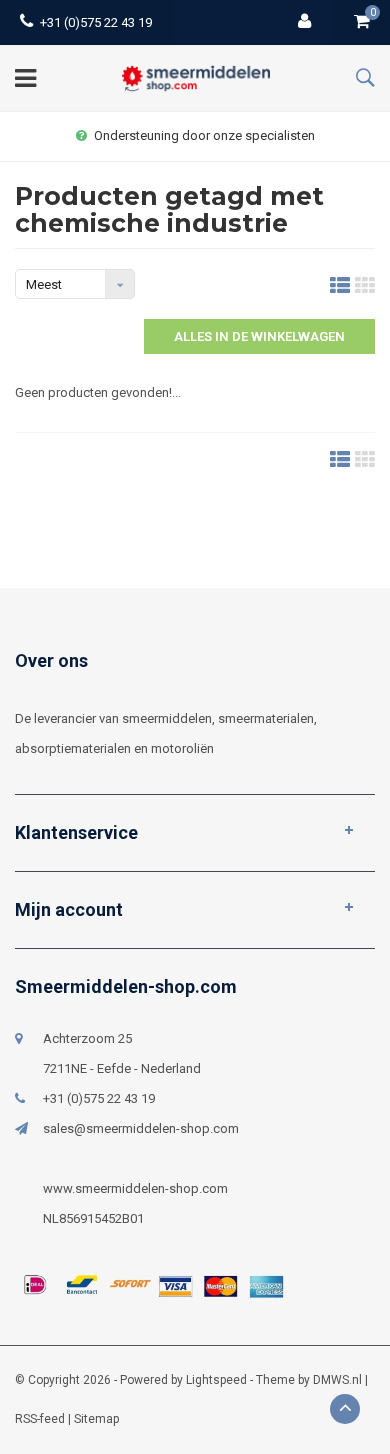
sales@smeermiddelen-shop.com (141, 1128)
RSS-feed (40, 1419)
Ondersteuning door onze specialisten (204, 135)
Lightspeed (216, 1380)
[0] (362, 22)
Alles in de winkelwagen (259, 336)
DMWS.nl (337, 1380)
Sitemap (96, 1419)
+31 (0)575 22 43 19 (96, 22)
